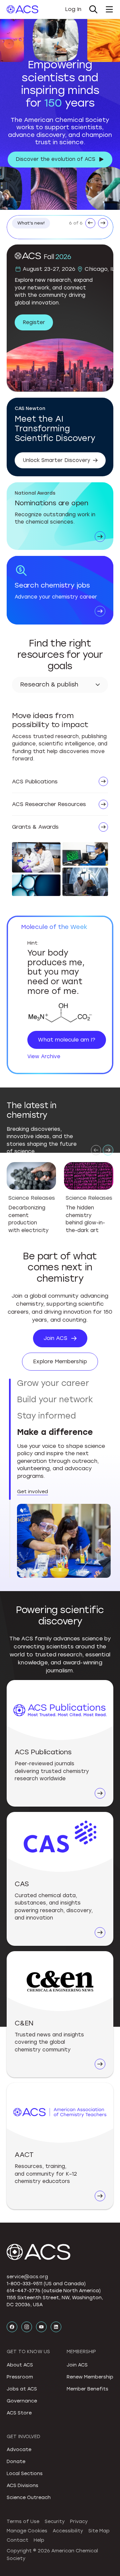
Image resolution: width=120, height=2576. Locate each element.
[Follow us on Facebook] (12, 2192)
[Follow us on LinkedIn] (56, 2192)
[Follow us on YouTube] (41, 2192)
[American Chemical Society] (22, 9)
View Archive (44, 1057)
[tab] (64, 1386)
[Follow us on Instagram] (27, 2192)
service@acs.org (27, 2142)
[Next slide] (108, 1150)
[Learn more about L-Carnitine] (60, 1014)
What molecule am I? (67, 1040)
